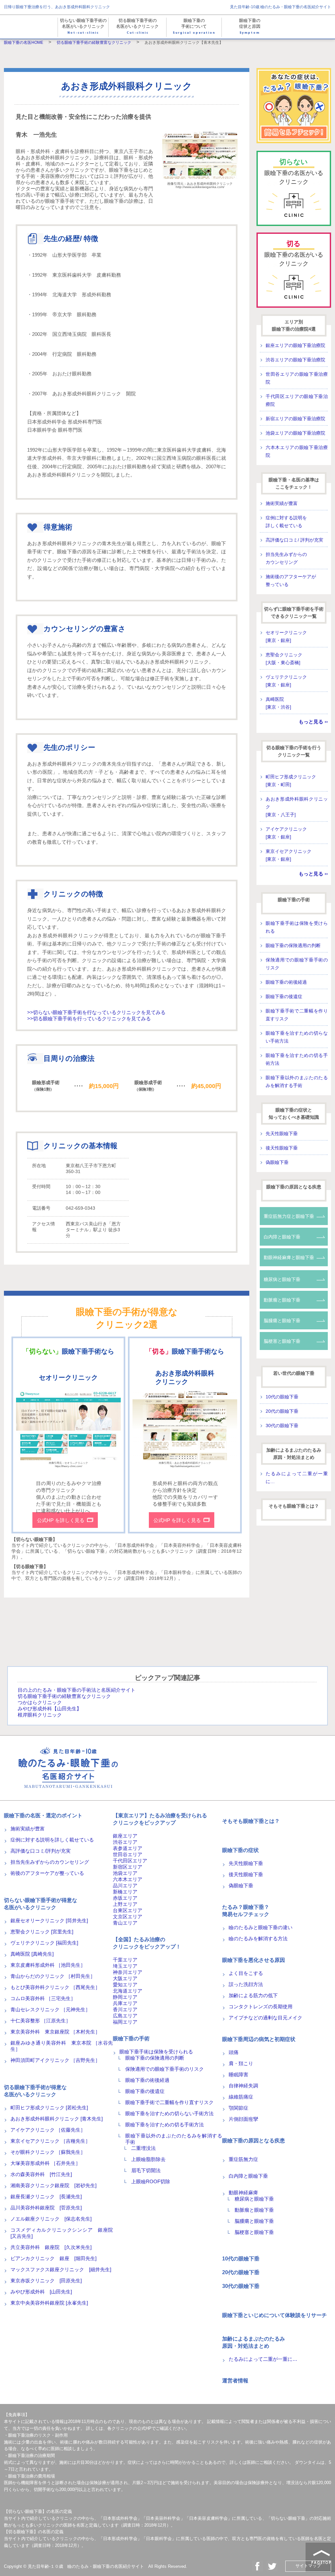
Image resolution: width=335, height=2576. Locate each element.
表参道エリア (128, 1848)
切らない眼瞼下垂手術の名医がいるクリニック (83, 27)
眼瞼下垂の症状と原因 (250, 27)
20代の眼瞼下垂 (282, 1411)
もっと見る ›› (313, 722)
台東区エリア (128, 1910)
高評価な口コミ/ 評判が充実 (294, 540)
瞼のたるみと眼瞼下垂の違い (261, 1927)
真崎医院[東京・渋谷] (278, 703)
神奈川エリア (128, 1972)
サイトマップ (308, 2566)
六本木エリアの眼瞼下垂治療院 (297, 451)
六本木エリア (128, 1879)
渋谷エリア (125, 1842)
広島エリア (125, 2016)
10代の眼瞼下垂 (282, 1397)
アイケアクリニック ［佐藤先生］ (48, 2130)
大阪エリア (125, 1978)
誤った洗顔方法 (246, 1984)
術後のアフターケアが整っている (47, 1873)
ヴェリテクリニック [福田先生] (44, 1943)
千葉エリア (125, 1960)
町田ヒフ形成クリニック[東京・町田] (291, 781)
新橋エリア (125, 1892)
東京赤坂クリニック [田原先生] (46, 2281)
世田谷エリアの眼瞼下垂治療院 (297, 378)
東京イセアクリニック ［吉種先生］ (50, 2141)
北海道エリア (128, 1991)
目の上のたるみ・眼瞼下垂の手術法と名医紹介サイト (77, 1690)
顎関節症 (238, 2108)
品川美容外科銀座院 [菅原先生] (46, 2208)
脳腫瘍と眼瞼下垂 (282, 1321)
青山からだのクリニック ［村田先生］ (53, 1976)
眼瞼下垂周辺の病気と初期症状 (259, 2039)
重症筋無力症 (243, 2159)
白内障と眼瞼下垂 (282, 1237)
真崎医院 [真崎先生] (32, 1954)
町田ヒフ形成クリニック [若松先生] (49, 2108)
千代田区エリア (130, 1861)
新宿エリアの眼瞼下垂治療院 (295, 419)
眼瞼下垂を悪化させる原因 (254, 1960)
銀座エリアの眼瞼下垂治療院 (295, 345)
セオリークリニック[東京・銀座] (286, 636)
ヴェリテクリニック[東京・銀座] (286, 681)
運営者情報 (235, 2381)
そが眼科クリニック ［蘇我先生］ (48, 2152)
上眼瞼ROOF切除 (151, 2181)
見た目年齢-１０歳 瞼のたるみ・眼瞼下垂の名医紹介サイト (86, 2566)
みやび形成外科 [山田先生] (41, 2292)
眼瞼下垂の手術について (194, 27)
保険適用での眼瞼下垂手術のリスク (297, 964)
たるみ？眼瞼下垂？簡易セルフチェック (246, 1911)
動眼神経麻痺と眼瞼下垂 (289, 1257)
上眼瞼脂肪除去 (148, 2159)
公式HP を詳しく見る (61, 1520)
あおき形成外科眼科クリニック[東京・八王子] (297, 807)
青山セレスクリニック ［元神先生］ (50, 2009)
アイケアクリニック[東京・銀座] (286, 833)
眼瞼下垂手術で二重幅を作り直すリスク (297, 1015)
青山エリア (125, 1923)
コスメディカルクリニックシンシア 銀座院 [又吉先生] (62, 2233)
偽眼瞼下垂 (277, 1162)
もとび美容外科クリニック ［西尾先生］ (55, 1987)
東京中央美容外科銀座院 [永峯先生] (49, 2303)
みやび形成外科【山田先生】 (50, 1709)
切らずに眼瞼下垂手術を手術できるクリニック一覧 (294, 613)
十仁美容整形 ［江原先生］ (41, 2021)
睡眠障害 (238, 2075)
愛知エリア (125, 1985)
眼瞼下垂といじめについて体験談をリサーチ (274, 2315)
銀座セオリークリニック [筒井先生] (49, 1920)
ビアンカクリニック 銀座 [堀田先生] (53, 2258)
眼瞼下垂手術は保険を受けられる (297, 927)
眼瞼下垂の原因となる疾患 (294, 1187)
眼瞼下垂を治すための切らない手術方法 (297, 1037)
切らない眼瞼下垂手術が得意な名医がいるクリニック (41, 1904)
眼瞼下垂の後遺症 (284, 996)
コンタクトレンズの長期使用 (261, 2006)
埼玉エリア (125, 1966)
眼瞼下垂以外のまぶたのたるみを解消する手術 (297, 1081)
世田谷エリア (128, 1854)
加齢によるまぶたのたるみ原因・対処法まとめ (294, 1454)
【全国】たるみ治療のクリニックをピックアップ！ (147, 1943)
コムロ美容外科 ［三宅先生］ (43, 1998)
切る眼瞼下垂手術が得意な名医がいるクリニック (35, 2091)
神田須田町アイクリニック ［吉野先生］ (55, 2060)
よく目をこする (246, 1973)
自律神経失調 (243, 2086)
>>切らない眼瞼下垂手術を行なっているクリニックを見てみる (96, 1012)
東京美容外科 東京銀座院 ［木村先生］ (55, 2032)
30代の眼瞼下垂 (282, 1426)
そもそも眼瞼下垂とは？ (294, 1506)
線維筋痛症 (241, 2097)
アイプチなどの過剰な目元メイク (265, 2018)
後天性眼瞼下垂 (282, 1148)
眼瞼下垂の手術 (294, 900)
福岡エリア (125, 2022)
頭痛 (234, 2052)
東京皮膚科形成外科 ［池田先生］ (48, 1965)
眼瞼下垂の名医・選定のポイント (43, 1815)
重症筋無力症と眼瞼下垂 (289, 1216)
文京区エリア (128, 1917)
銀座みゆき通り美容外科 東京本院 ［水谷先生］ (62, 2046)
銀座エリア (125, 1836)
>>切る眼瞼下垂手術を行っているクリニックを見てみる (89, 1019)
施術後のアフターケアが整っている (291, 580)
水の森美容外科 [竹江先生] (41, 2174)
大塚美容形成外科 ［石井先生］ (45, 2163)
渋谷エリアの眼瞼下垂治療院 (295, 360)
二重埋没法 (143, 2148)
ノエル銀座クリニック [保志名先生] (51, 2219)
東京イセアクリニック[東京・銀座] (289, 855)
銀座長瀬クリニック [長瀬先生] (46, 2196)
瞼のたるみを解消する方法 (258, 1938)
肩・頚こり (241, 2063)
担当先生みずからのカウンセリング (286, 558)
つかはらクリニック (40, 1702)
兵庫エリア (125, 2003)
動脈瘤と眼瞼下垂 (282, 1300)
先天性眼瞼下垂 (282, 1133)
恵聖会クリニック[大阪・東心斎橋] (284, 659)
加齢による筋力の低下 (253, 1995)
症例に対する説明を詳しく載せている (286, 522)
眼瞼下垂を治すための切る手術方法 (297, 1059)
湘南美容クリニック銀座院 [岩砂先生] (53, 2185)
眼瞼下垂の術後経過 (286, 982)
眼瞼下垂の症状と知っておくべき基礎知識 (294, 1114)
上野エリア (125, 1904)
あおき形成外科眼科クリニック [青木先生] (57, 2119)
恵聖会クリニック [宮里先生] (42, 1932)
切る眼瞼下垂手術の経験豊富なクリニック (64, 1696)
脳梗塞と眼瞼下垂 (282, 1341)
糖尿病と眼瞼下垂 (282, 1279)
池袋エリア (125, 1873)
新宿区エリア (128, 1867)
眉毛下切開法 (146, 2170)
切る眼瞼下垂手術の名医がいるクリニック (137, 27)
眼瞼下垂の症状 (240, 1850)
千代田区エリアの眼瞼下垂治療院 (297, 400)
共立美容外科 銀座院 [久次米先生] (51, 2247)
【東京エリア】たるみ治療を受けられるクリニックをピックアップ (160, 1819)
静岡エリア (125, 1997)
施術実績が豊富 (282, 503)
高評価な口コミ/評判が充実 (41, 1851)
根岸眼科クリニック (40, 1715)
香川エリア (125, 2009)
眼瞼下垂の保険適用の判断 (293, 945)
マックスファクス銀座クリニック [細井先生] (61, 2269)
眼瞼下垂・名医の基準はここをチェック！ (294, 483)
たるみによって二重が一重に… (297, 1478)
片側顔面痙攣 (243, 2119)
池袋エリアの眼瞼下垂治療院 (295, 433)
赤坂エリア (125, 1898)
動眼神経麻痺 (243, 2193)
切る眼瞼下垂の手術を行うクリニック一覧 (294, 751)
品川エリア (125, 1885)
